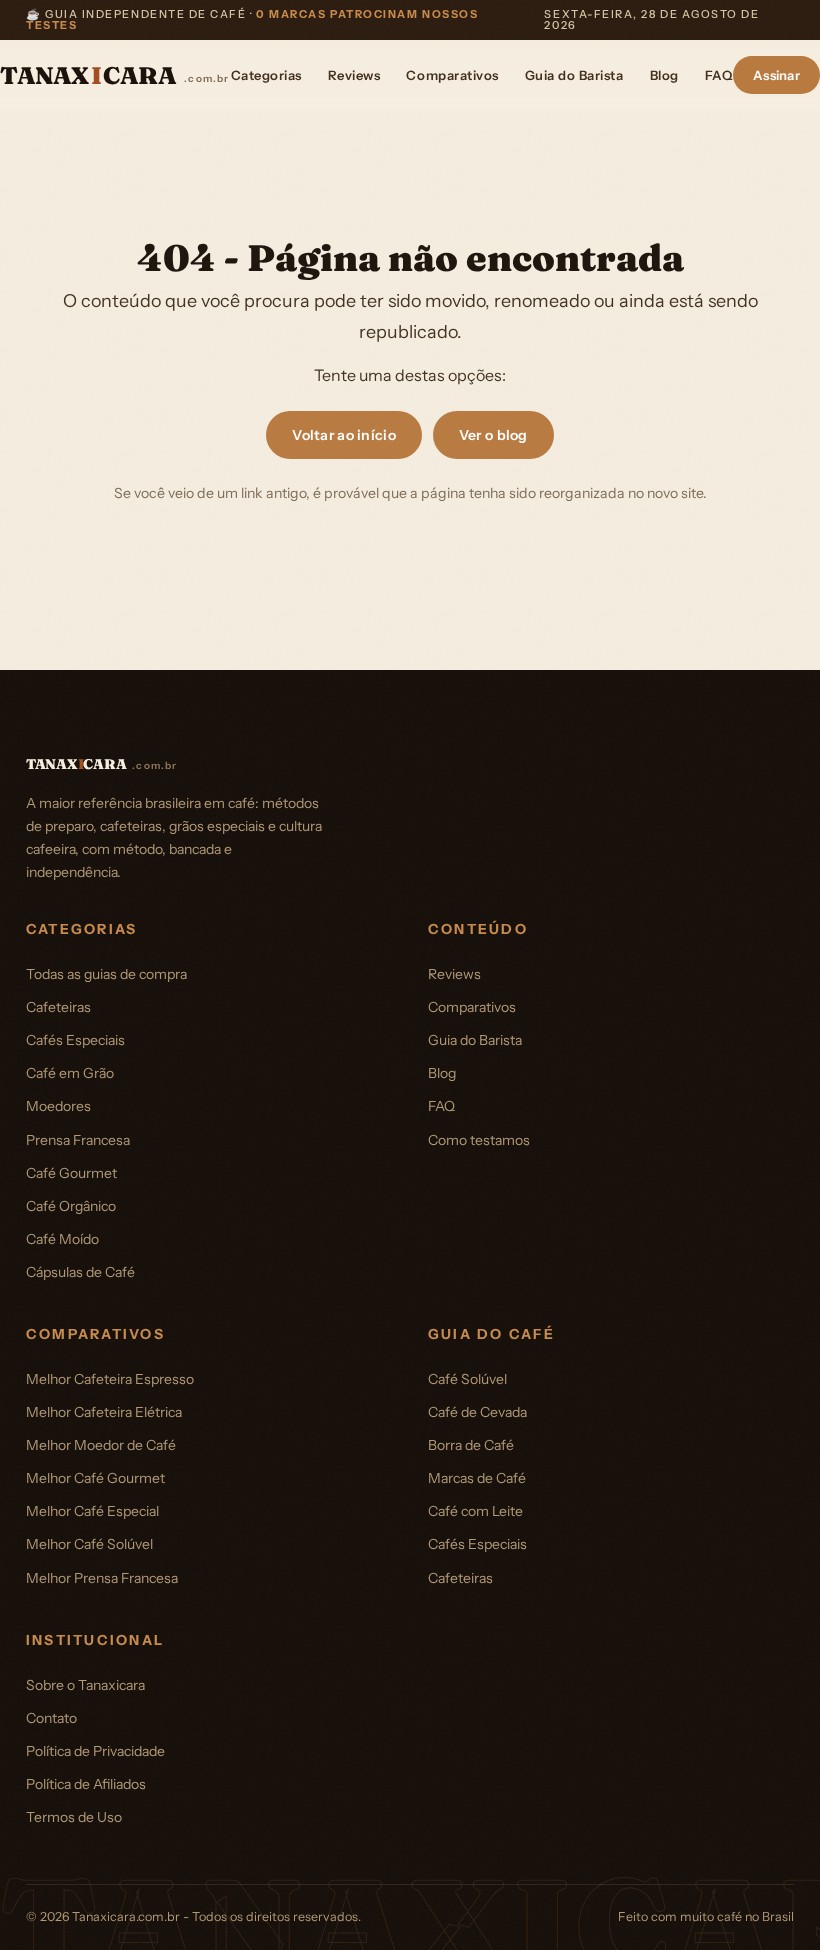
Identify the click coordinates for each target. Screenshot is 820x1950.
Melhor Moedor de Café (101, 1445)
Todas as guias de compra (106, 974)
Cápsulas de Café (80, 1272)
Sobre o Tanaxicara (85, 1685)
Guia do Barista (574, 75)
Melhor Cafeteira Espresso (110, 1379)
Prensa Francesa (78, 1140)
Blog (664, 75)
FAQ (719, 75)
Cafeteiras (58, 1007)
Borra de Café (471, 1445)
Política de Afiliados (86, 1784)
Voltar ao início (343, 435)
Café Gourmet (71, 1173)
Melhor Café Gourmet (95, 1478)
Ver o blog (493, 435)
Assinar (776, 75)
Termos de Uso (74, 1817)
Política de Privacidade (95, 1751)
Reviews (354, 75)
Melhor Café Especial (92, 1511)
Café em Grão (70, 1073)
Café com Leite (475, 1511)
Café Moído (62, 1239)
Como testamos (479, 1140)
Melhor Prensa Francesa (102, 1578)
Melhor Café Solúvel (89, 1544)
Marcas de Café (477, 1478)
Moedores (58, 1106)
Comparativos (452, 75)
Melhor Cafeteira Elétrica (104, 1412)
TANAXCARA (115, 75)
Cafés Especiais (75, 1040)
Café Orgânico (71, 1206)
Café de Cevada (477, 1412)
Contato (51, 1718)
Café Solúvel (467, 1379)
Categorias (266, 75)
